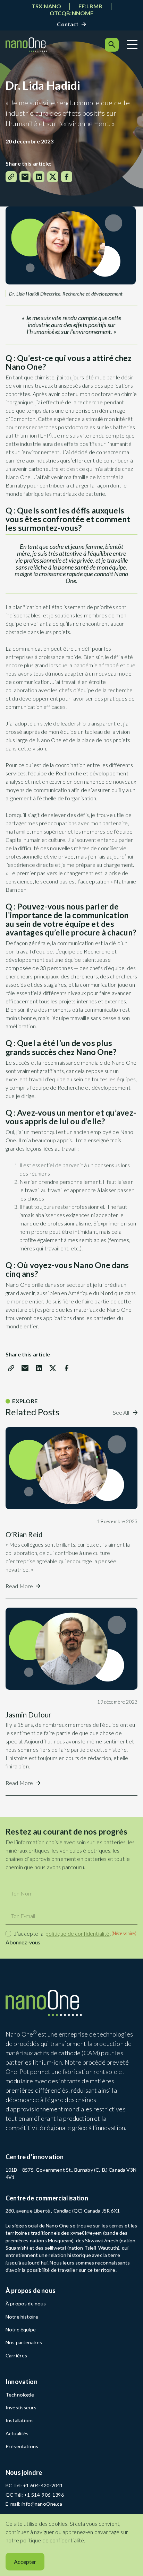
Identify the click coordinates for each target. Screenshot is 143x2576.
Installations (20, 2420)
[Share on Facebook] (67, 177)
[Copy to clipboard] (11, 177)
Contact (68, 24)
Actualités (17, 2433)
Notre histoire (22, 2317)
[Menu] (132, 45)
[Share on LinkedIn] (39, 177)
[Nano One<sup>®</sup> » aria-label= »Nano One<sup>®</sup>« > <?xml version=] (26, 45)
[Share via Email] (25, 177)
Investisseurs (22, 2407)
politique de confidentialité (77, 1933)
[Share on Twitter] (53, 177)
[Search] (112, 45)
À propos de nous (26, 2304)
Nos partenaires (24, 2342)
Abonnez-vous (23, 1942)
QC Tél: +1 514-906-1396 (35, 2495)
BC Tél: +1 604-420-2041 (34, 2485)
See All (121, 1412)
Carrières (16, 2355)
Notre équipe (21, 2329)
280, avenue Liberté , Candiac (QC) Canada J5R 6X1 (63, 2211)
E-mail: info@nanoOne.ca (34, 2504)
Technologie (20, 2395)
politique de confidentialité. (53, 2540)
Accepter (25, 2562)
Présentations (22, 2446)
